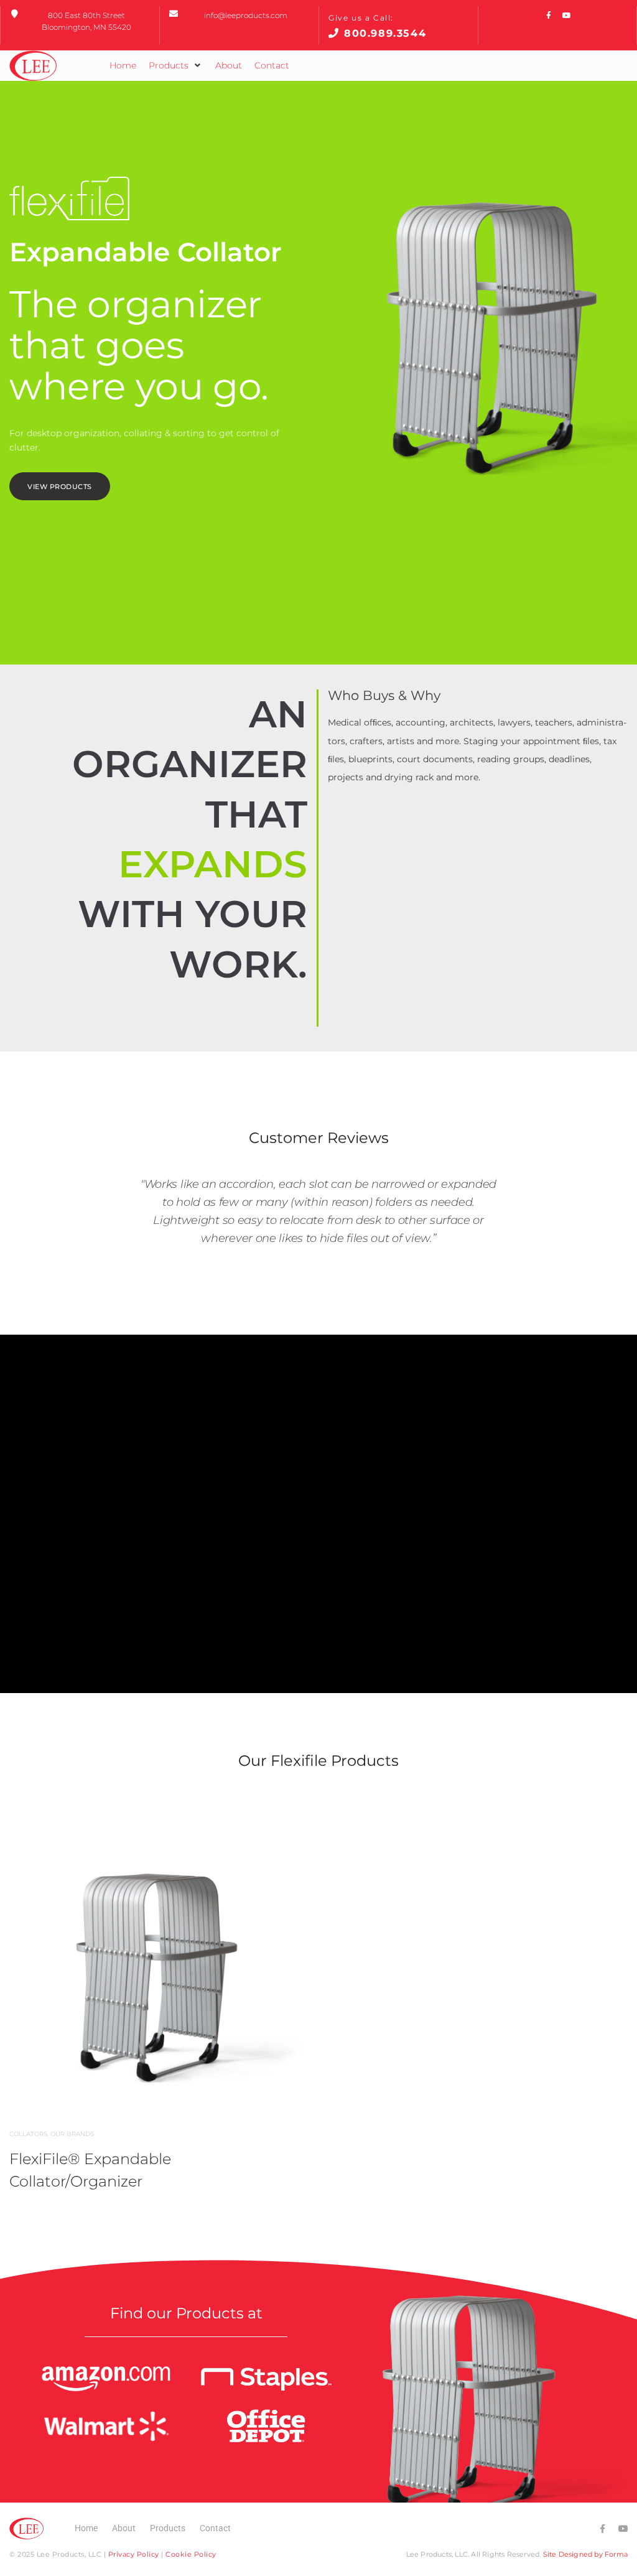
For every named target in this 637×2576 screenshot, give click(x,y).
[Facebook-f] (549, 16)
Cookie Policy (191, 2554)
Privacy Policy (134, 2554)
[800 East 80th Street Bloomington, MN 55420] (14, 14)
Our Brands (72, 2134)
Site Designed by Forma (585, 2554)
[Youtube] (567, 16)
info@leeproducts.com (246, 15)
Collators (28, 2134)
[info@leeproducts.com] (174, 14)
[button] (176, 65)
